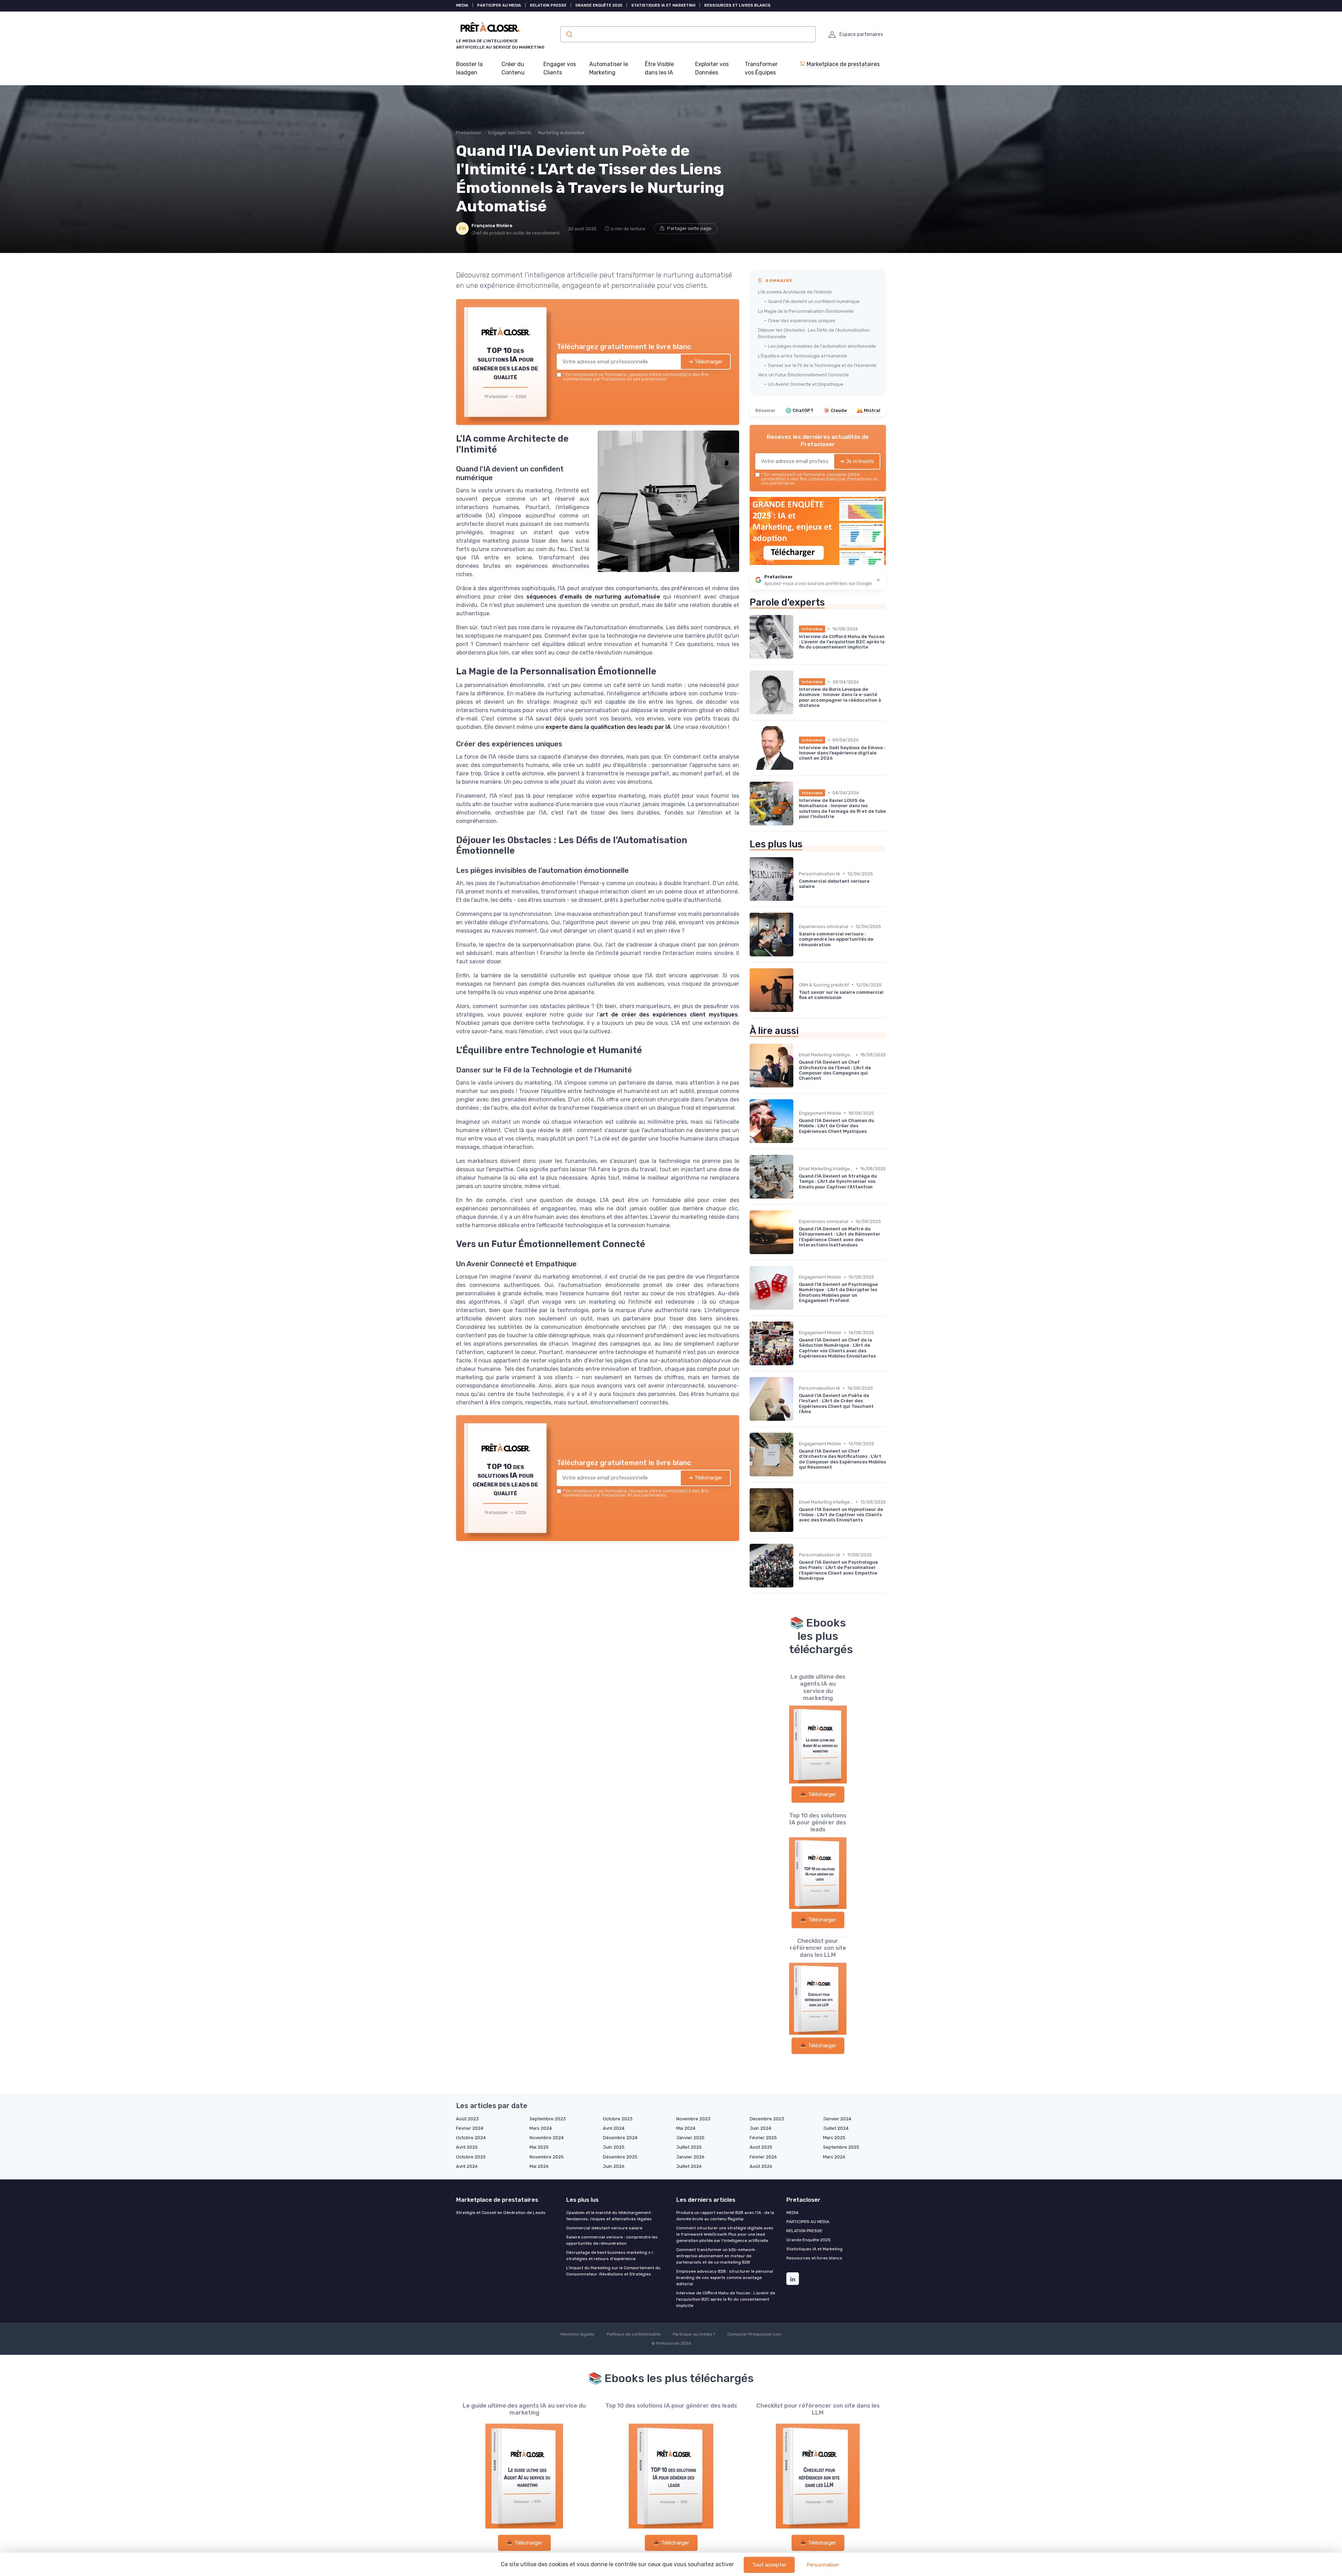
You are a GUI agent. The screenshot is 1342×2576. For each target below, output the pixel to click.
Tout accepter (769, 2565)
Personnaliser (823, 2565)
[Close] (798, 1236)
